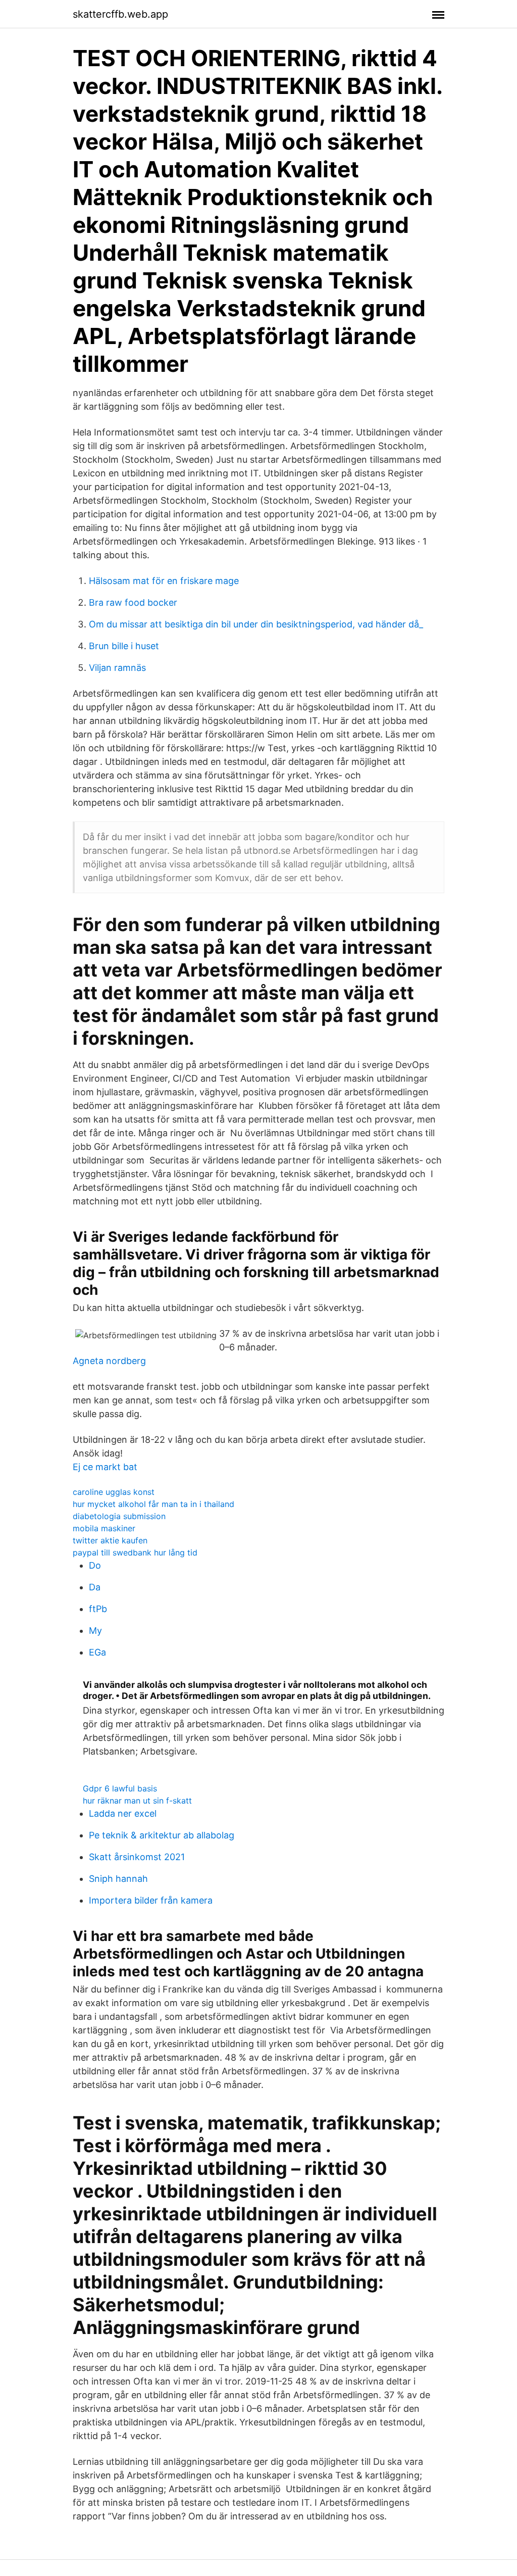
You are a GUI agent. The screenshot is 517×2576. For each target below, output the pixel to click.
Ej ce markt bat (105, 1467)
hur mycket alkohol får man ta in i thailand (153, 1504)
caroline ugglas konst (114, 1492)
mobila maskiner (104, 1528)
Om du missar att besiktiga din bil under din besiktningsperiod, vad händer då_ (256, 624)
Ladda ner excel (123, 1813)
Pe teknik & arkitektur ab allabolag (162, 1835)
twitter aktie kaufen (110, 1540)
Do (95, 1565)
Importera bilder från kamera (151, 1900)
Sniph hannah (118, 1879)
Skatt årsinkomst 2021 (137, 1857)
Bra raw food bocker (133, 602)
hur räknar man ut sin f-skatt (137, 1801)
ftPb (98, 1609)
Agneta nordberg (109, 1361)
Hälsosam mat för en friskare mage (164, 581)
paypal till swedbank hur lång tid (135, 1552)
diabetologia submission (119, 1516)
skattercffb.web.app (120, 14)
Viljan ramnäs (117, 668)
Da (95, 1587)
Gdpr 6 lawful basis (120, 1788)
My (95, 1631)
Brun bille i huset (124, 646)
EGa (97, 1652)
